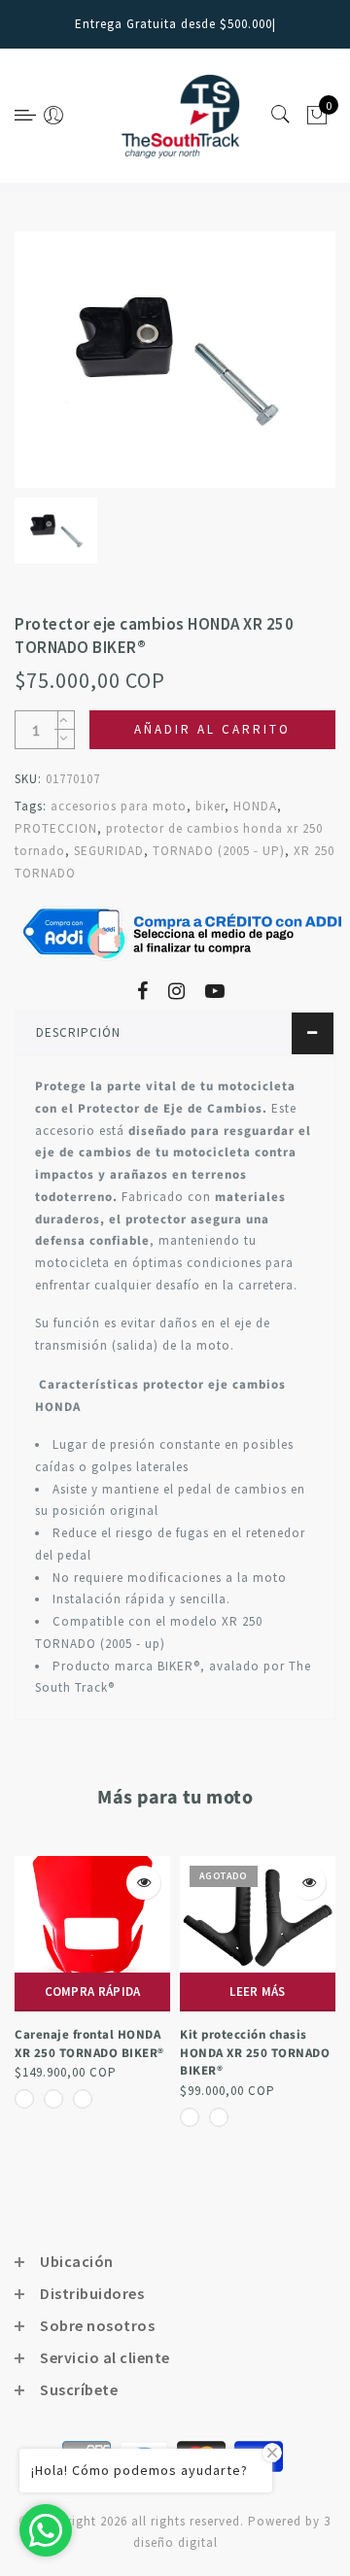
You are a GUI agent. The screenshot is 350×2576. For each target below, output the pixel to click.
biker (210, 806)
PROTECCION (56, 828)
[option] (175, 360)
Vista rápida (143, 1883)
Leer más (257, 1992)
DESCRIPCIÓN (78, 1032)
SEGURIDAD (109, 851)
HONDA (255, 806)
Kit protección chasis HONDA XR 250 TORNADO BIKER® (255, 2053)
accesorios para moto (119, 806)
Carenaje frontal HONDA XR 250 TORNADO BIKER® (89, 2044)
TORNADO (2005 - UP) (219, 851)
